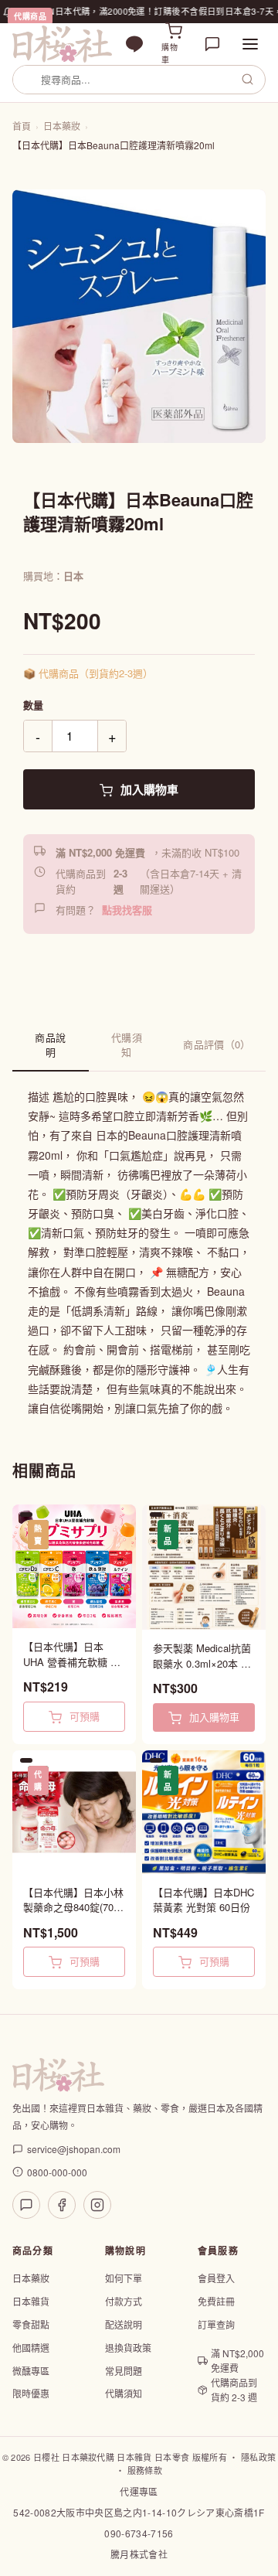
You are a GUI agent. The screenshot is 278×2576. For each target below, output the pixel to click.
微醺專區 (31, 2371)
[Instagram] (97, 2205)
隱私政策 (258, 2457)
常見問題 (124, 2371)
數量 (33, 705)
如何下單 (124, 2278)
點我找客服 (127, 910)
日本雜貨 (31, 2301)
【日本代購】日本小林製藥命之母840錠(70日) (73, 1900)
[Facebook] (62, 2205)
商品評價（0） (217, 1044)
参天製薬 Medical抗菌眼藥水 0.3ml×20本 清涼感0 (202, 1656)
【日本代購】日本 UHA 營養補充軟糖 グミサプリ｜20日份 (72, 1654)
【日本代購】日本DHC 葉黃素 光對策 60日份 (203, 1900)
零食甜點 (31, 2324)
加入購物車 (148, 789)
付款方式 (124, 2301)
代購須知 (127, 1044)
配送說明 (124, 2324)
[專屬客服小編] (212, 44)
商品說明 (50, 1044)
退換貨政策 (128, 2348)
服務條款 (145, 2470)
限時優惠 (31, 2393)
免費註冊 (216, 2301)
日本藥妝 (62, 126)
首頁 (22, 126)
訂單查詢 (216, 2324)
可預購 (83, 1716)
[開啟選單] (250, 44)
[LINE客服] (26, 2205)
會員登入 (216, 2278)
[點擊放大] (139, 316)
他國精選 (31, 2348)
